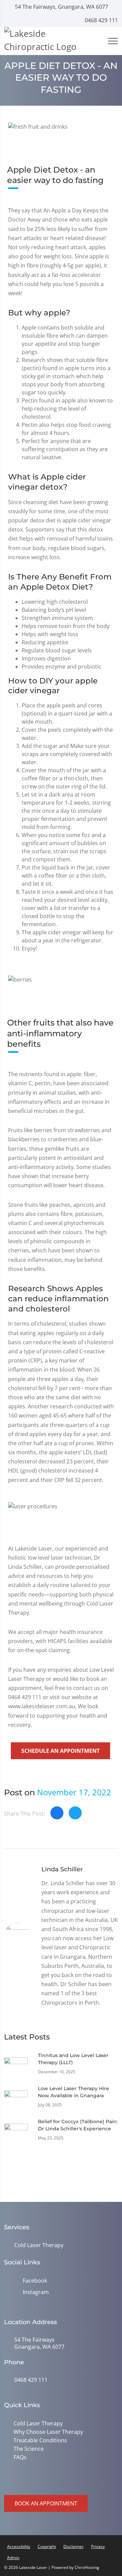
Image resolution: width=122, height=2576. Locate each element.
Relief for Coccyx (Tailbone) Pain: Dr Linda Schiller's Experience (78, 2125)
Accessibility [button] (19, 2545)
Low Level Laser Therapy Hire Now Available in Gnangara (74, 2092)
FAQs (19, 2456)
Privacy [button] (98, 2545)
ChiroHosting (87, 2566)
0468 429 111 (101, 20)
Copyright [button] (47, 2545)
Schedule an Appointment (60, 1751)
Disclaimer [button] (74, 2545)
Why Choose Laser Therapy (47, 2431)
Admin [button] (13, 2556)
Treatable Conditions (39, 2440)
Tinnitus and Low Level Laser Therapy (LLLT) (73, 2059)
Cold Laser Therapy (39, 2245)
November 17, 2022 (74, 1792)
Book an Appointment (46, 2502)
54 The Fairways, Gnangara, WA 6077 (61, 7)
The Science (27, 2448)
